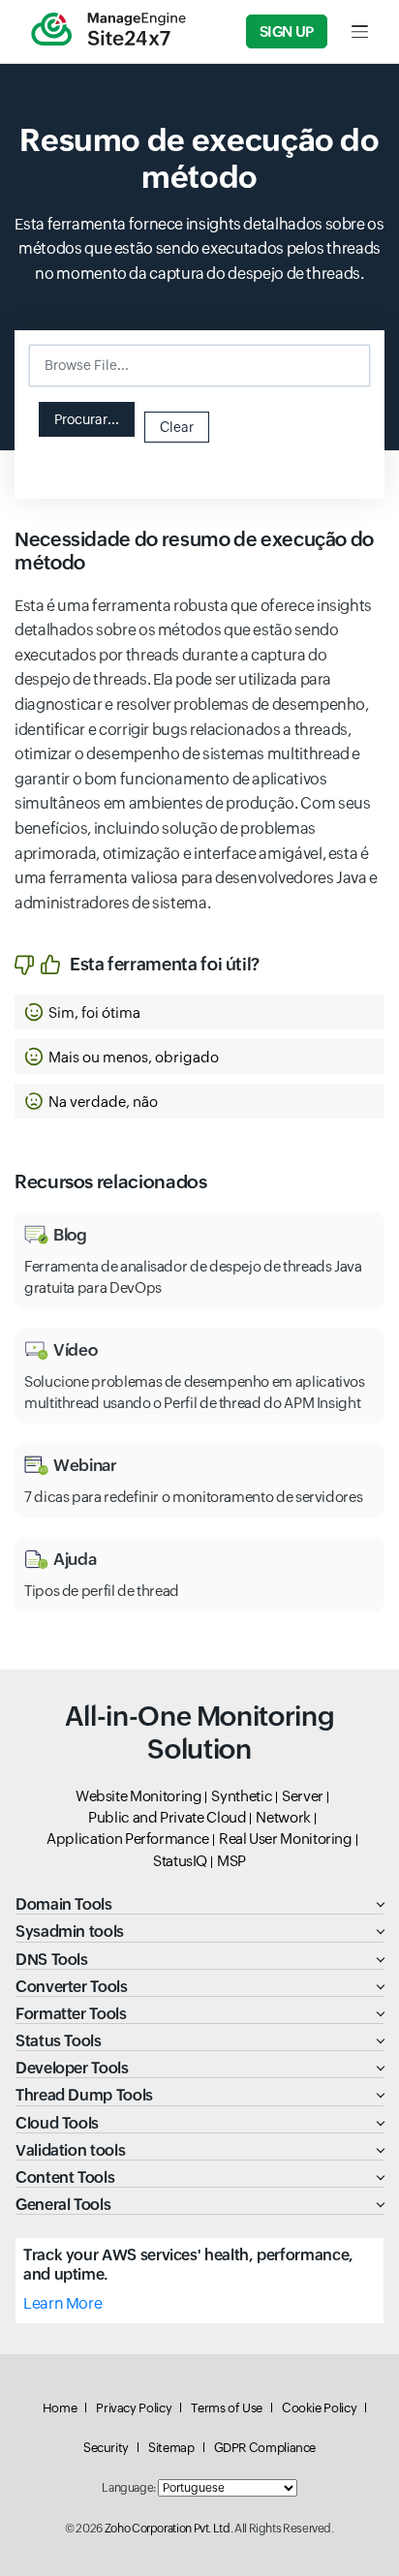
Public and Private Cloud (167, 1817)
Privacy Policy (134, 2408)
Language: (129, 2488)
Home (60, 2408)
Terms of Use (227, 2408)
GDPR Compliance (265, 2448)
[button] (87, 419)
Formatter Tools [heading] (71, 2014)
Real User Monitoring (286, 1839)
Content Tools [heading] (65, 2177)
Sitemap (171, 2448)
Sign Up (287, 31)
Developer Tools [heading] (72, 2068)
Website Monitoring (139, 1796)
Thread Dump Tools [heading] (84, 2095)
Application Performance (128, 1839)
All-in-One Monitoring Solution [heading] (199, 1733)
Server (303, 1796)
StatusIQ (180, 1861)
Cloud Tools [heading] (57, 2123)
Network (283, 1817)
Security (106, 2448)
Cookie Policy (319, 2408)
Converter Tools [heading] (72, 1987)
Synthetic (242, 1796)
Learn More (62, 2303)
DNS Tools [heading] (52, 1960)
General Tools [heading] (63, 2205)
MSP (231, 1861)
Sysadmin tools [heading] (70, 1932)
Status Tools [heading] (59, 2041)
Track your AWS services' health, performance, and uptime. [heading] (188, 2264)
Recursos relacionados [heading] (110, 1181)
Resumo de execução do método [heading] (199, 158)
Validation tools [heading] (70, 2150)
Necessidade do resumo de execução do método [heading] (194, 551)
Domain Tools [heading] (64, 1904)
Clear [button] (177, 427)
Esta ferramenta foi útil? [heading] (165, 964)
